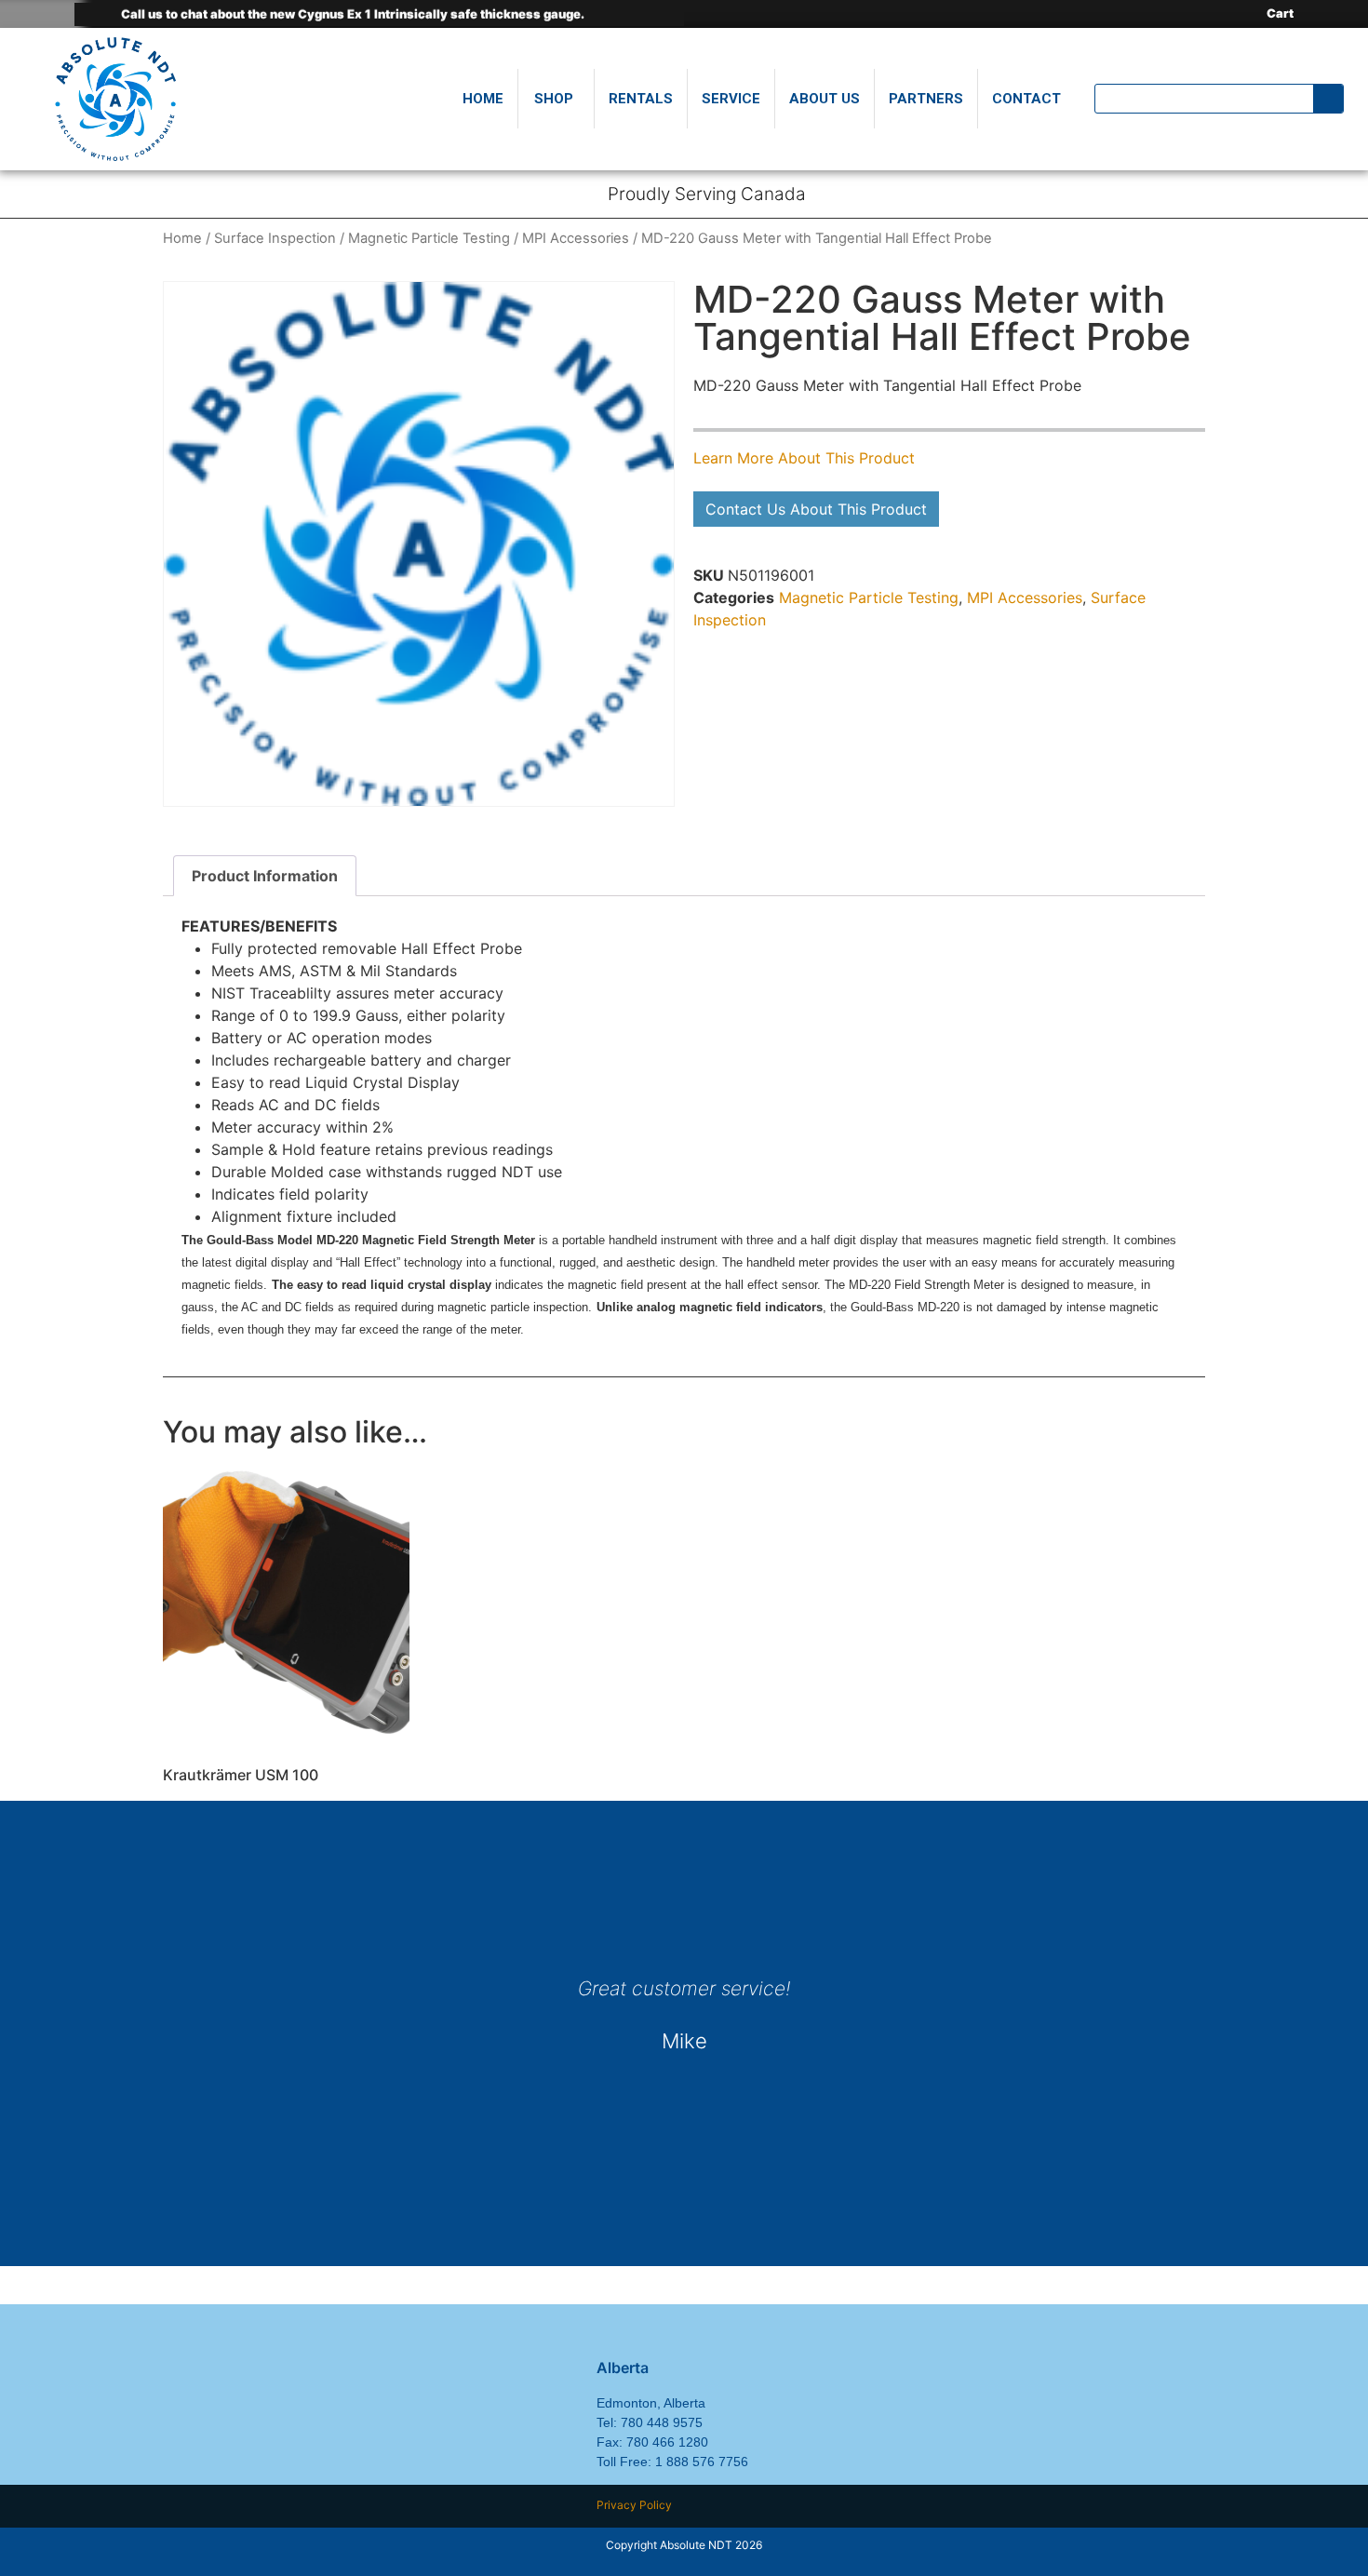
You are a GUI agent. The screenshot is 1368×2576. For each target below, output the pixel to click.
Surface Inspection (275, 238)
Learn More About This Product (804, 458)
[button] (180, 2069)
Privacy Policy (634, 2505)
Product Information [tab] (265, 876)
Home (182, 238)
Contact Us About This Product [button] (816, 509)
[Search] (1328, 99)
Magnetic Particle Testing (429, 238)
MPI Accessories (576, 238)
